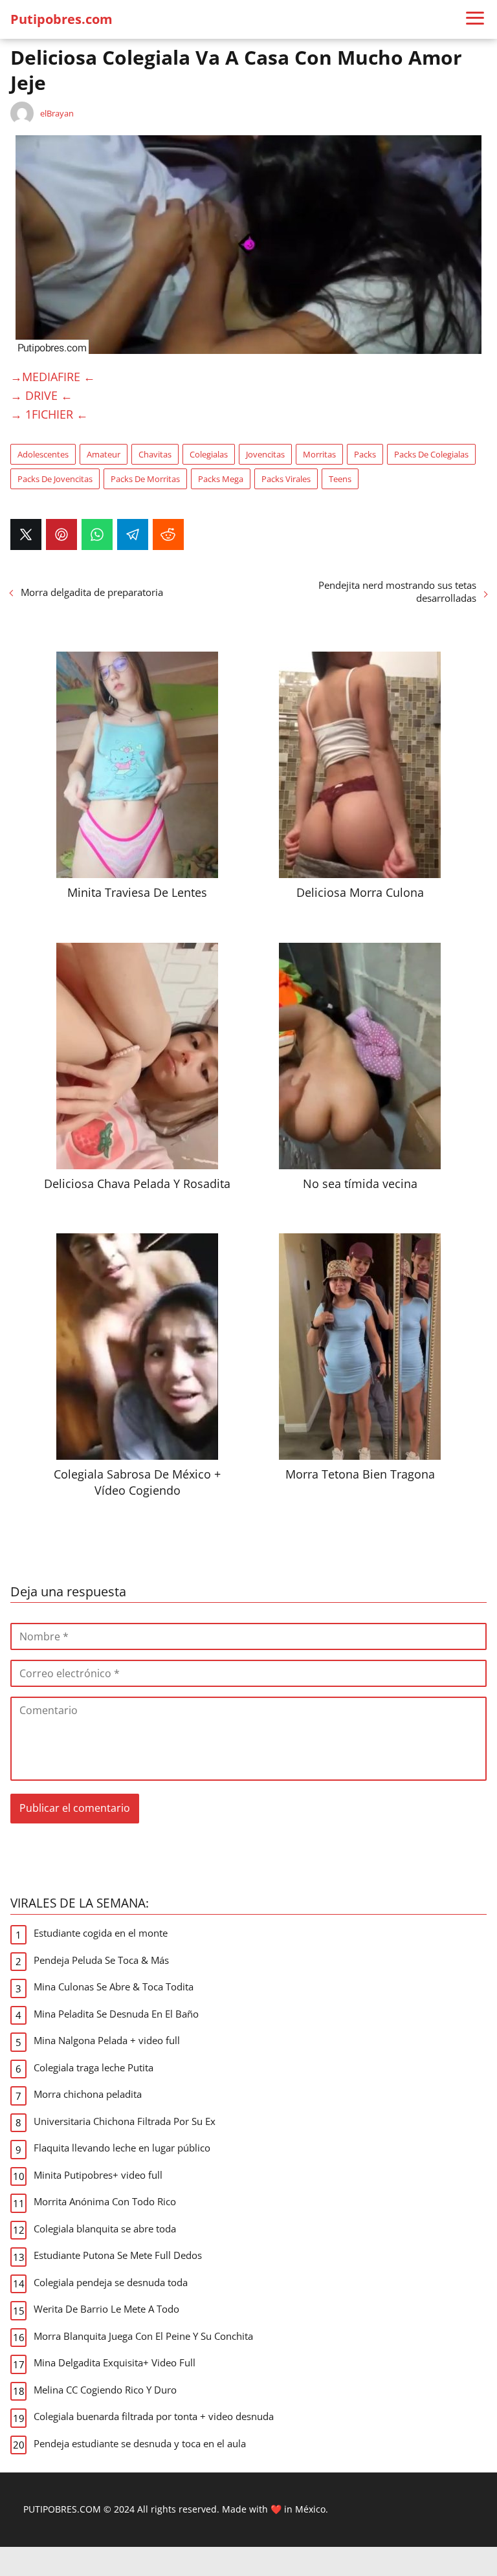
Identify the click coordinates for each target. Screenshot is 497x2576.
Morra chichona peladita (88, 2094)
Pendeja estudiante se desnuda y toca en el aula (140, 2443)
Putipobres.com (61, 19)
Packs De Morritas (145, 479)
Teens (340, 479)
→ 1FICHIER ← (49, 414)
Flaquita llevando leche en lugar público (122, 2148)
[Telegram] (133, 534)
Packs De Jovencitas (55, 479)
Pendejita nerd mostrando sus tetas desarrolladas (397, 591)
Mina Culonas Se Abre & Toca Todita (114, 1987)
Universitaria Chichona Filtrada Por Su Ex (125, 2121)
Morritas (319, 454)
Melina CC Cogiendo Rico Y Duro (105, 2390)
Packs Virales (286, 479)
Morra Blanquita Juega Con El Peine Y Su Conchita (143, 2336)
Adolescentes (43, 454)
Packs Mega (221, 479)
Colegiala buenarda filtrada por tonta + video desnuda (154, 2416)
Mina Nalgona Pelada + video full (107, 2040)
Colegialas (209, 454)
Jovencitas (265, 454)
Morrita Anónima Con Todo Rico (105, 2201)
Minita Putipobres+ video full (98, 2175)
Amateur (104, 454)
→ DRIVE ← (41, 395)
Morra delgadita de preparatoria (92, 592)
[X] (26, 534)
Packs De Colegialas (431, 454)
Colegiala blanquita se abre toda (105, 2229)
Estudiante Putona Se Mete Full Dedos (118, 2255)
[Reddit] (168, 534)
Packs (365, 454)
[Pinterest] (61, 534)
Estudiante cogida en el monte (101, 1933)
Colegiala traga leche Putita (94, 2067)
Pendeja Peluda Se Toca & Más (101, 1960)
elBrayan (57, 113)
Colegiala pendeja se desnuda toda (111, 2282)
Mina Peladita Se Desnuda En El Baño (116, 2014)
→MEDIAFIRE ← (53, 377)
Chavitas (155, 454)
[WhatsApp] (97, 534)
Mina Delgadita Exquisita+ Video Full (115, 2362)
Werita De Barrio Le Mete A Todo (106, 2309)
